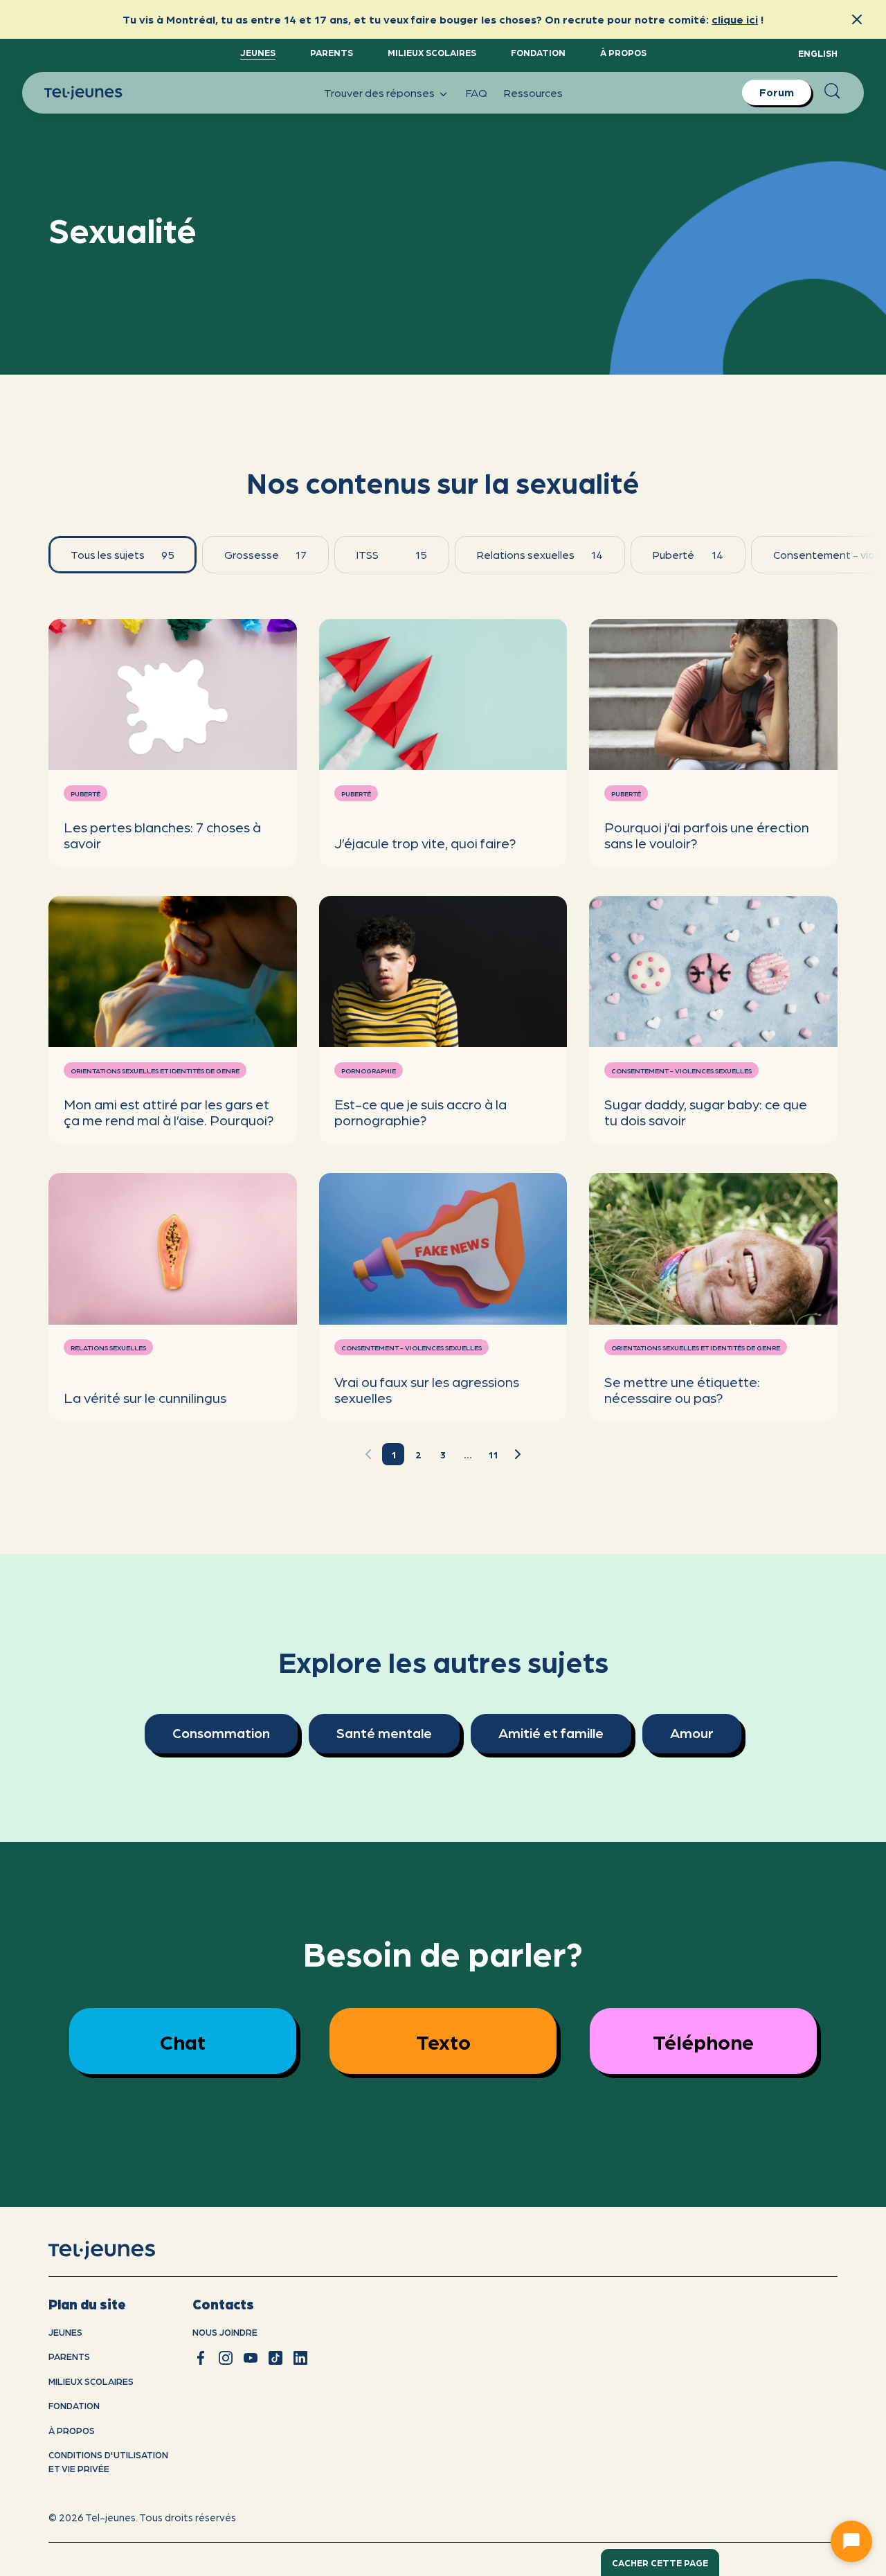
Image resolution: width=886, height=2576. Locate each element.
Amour (692, 1733)
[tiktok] (275, 2358)
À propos (623, 52)
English (818, 53)
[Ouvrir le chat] (851, 2541)
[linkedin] (300, 2358)
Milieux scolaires (432, 52)
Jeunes (258, 52)
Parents (332, 52)
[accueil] (119, 2250)
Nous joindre (225, 2332)
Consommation (221, 1733)
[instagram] (226, 2358)
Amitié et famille (551, 1733)
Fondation (538, 52)
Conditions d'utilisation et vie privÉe (108, 2461)
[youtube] (251, 2358)
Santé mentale (384, 1733)
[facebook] (201, 2358)
